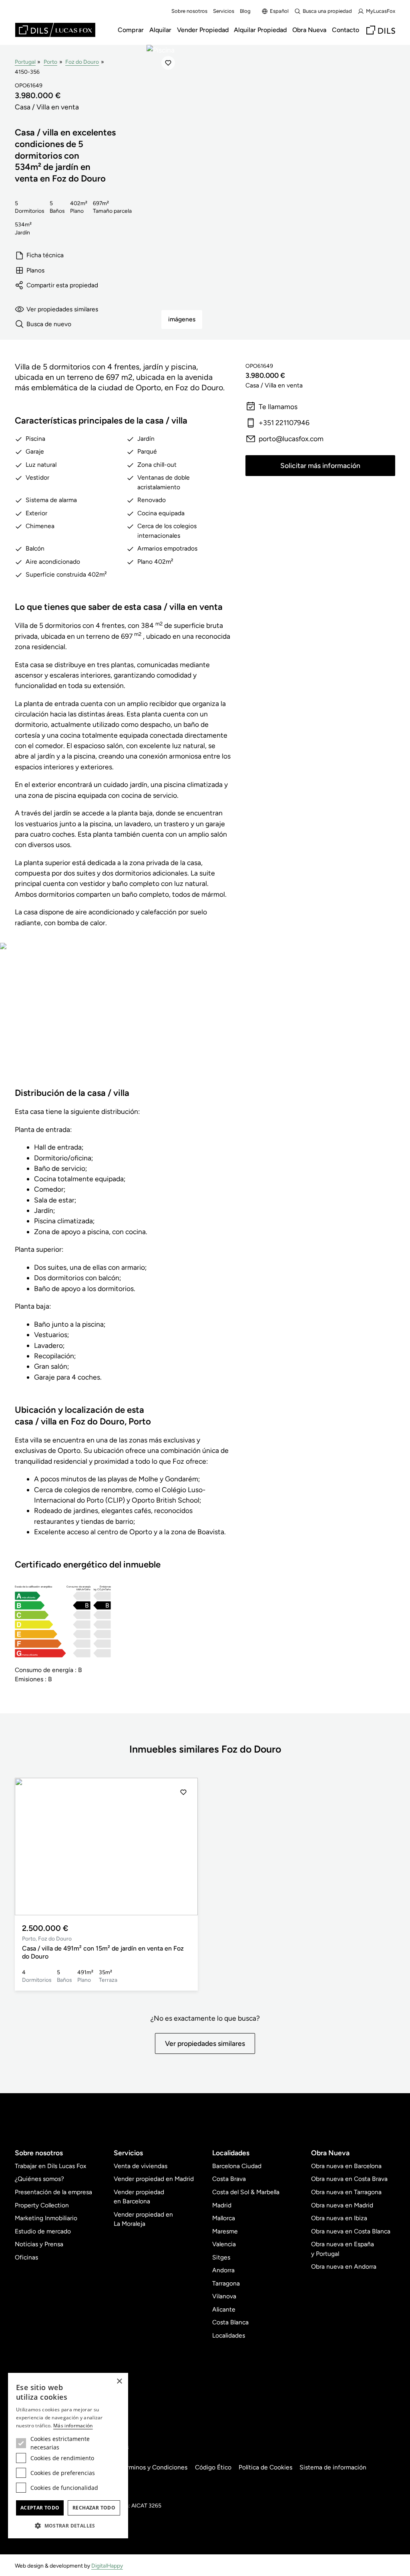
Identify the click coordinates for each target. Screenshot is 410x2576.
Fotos (115, 1022)
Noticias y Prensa (39, 2244)
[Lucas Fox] (55, 30)
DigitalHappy (107, 2566)
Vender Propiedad (203, 30)
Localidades (229, 2335)
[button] (183, 1847)
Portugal (25, 62)
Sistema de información (333, 2467)
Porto (50, 62)
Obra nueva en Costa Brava (349, 2179)
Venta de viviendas (141, 2166)
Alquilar (160, 30)
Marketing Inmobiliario (46, 2218)
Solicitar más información (320, 465)
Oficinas (26, 2257)
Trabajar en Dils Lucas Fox (50, 2166)
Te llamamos (278, 406)
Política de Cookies (265, 2467)
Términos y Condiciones (154, 2467)
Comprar (131, 30)
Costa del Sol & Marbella (246, 2192)
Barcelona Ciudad (237, 2166)
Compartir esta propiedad (62, 285)
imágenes (182, 319)
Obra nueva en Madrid (342, 2205)
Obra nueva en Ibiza (339, 2218)
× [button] (119, 2381)
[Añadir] (168, 63)
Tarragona (226, 2283)
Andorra (223, 2270)
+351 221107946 (284, 423)
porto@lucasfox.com (291, 439)
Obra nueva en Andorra (344, 2266)
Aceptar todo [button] (40, 2508)
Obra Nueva (309, 30)
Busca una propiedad (327, 11)
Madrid (222, 2205)
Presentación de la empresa (53, 2192)
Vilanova (224, 2296)
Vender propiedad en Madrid (154, 2179)
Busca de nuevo (49, 324)
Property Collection (42, 2205)
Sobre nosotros (189, 11)
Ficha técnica (45, 255)
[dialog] (68, 2456)
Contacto (346, 30)
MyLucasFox (381, 11)
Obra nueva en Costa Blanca (351, 2231)
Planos (35, 270)
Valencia (224, 2244)
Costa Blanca (230, 2322)
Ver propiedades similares (62, 309)
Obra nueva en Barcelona (346, 2166)
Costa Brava (229, 2179)
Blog (245, 11)
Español (279, 11)
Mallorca (224, 2218)
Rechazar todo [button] (94, 2508)
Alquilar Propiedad (260, 30)
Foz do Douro (82, 62)
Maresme (225, 2231)
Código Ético (213, 2467)
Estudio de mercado (43, 2231)
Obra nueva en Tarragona (346, 2192)
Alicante (224, 2309)
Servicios (224, 11)
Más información (73, 2426)
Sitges (221, 2257)
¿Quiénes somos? (39, 2179)
